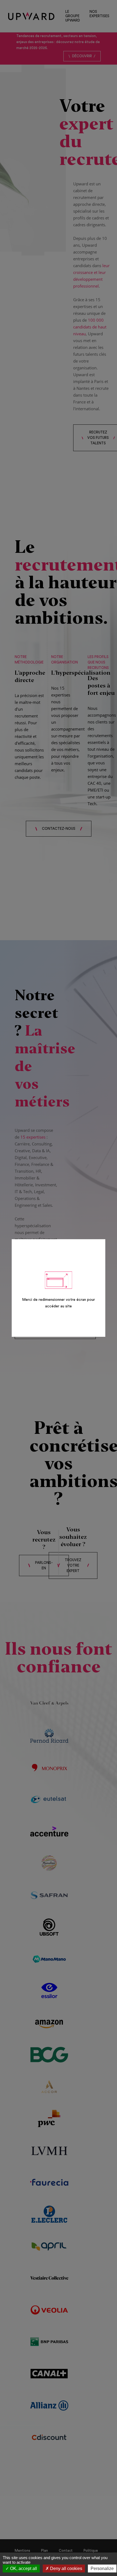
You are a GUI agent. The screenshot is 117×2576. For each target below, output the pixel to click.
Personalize (102, 2569)
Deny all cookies (66, 2569)
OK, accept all (23, 2569)
